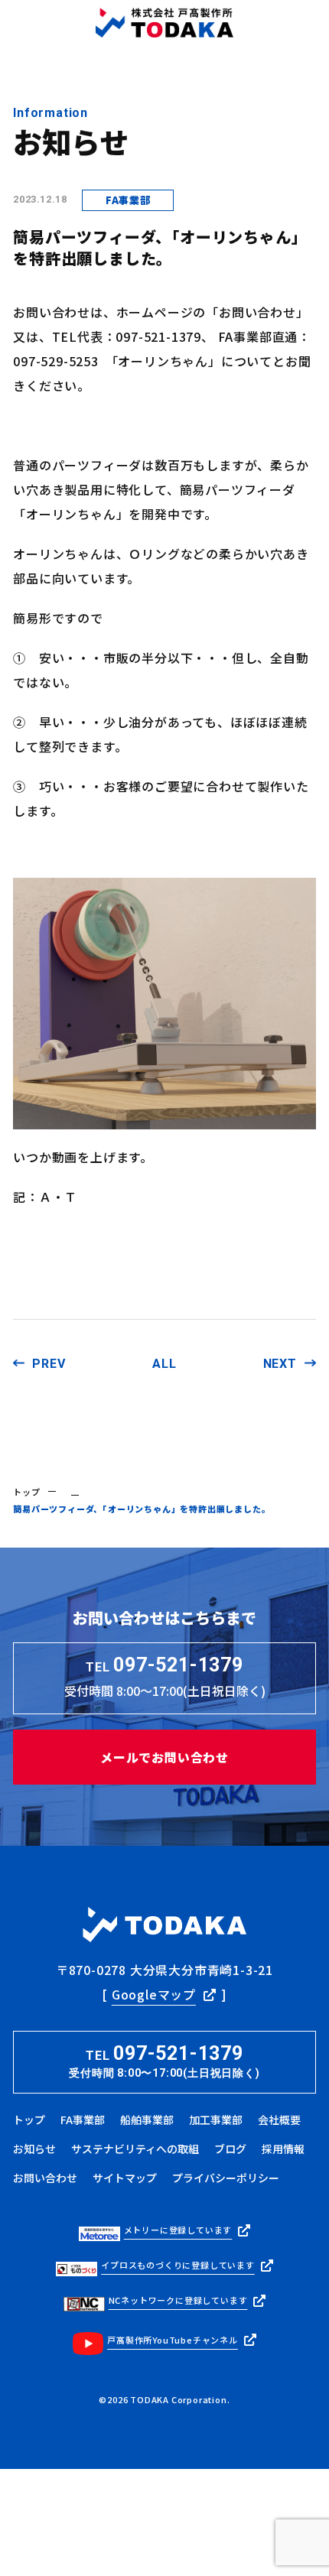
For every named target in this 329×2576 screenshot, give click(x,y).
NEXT (280, 1364)
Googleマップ (154, 1994)
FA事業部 (83, 2120)
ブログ (230, 2149)
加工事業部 (216, 2120)
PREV (49, 1364)
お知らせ (34, 2149)
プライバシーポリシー (226, 2178)
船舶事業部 (147, 2120)
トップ (26, 1492)
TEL (164, 2061)
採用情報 (283, 2149)
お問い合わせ (45, 2178)
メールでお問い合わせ (164, 1757)
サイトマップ (125, 2178)
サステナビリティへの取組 (135, 2149)
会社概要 (279, 2120)
